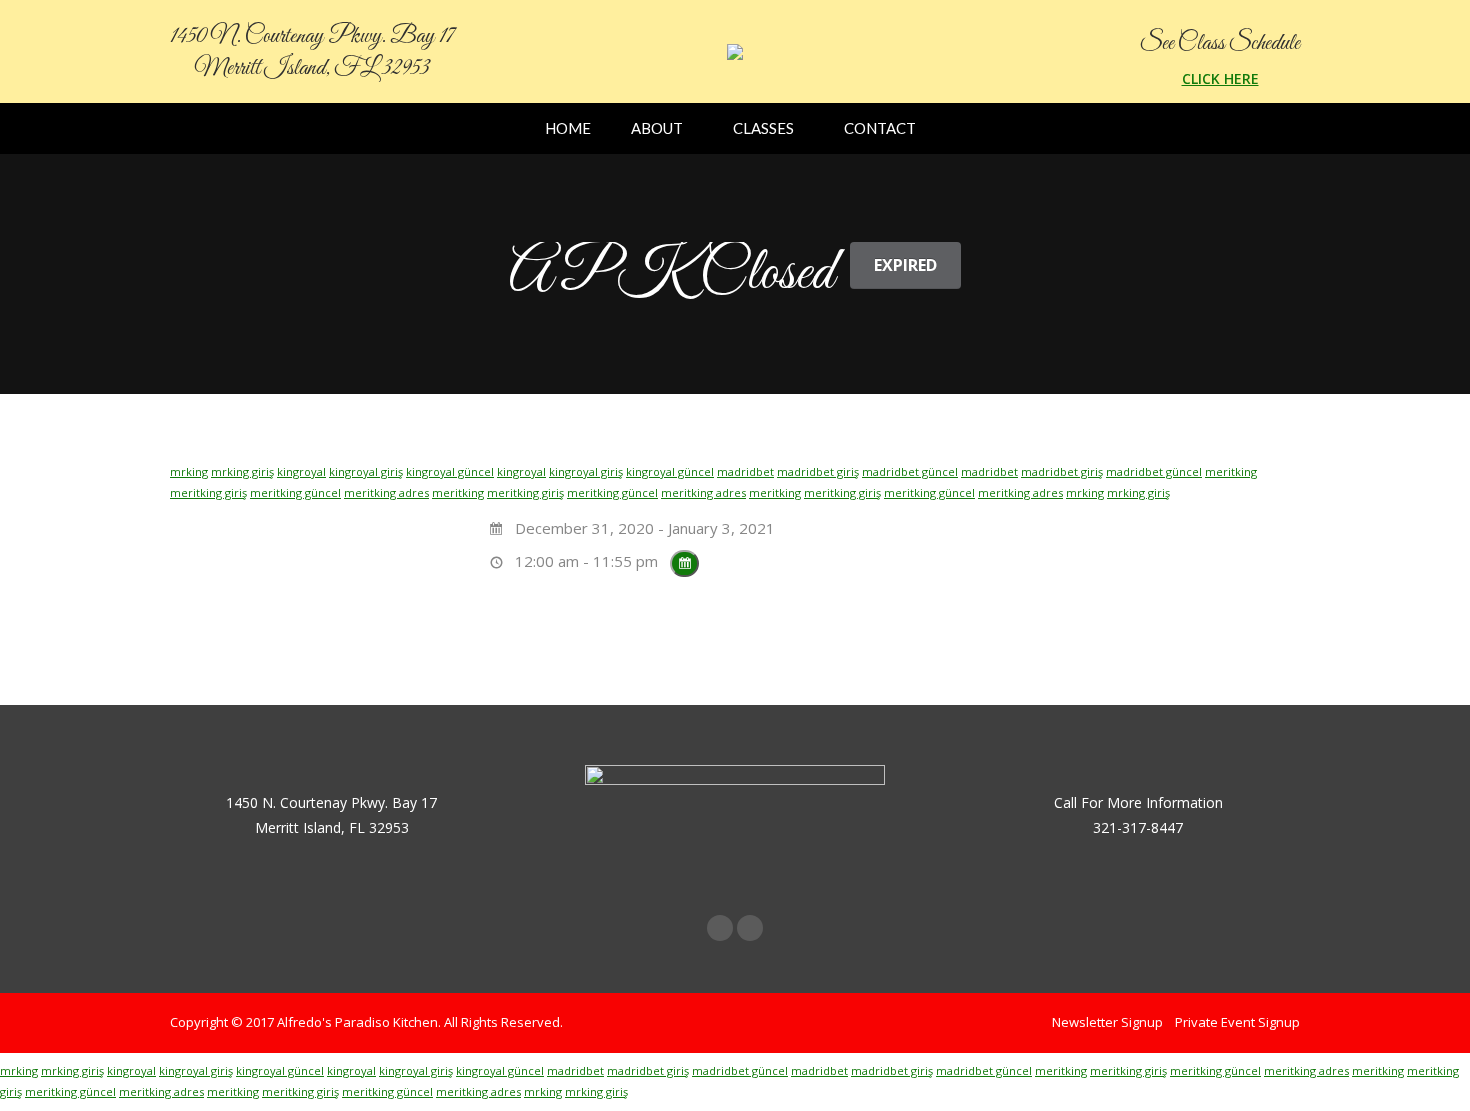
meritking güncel (295, 492)
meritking (1231, 471)
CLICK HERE (1220, 78)
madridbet (745, 471)
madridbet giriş (818, 471)
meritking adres (386, 492)
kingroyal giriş (366, 471)
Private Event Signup (1237, 1022)
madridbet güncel (910, 471)
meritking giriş (208, 492)
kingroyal (301, 471)
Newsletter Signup (1107, 1022)
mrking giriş (242, 471)
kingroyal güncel (450, 471)
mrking (189, 471)
